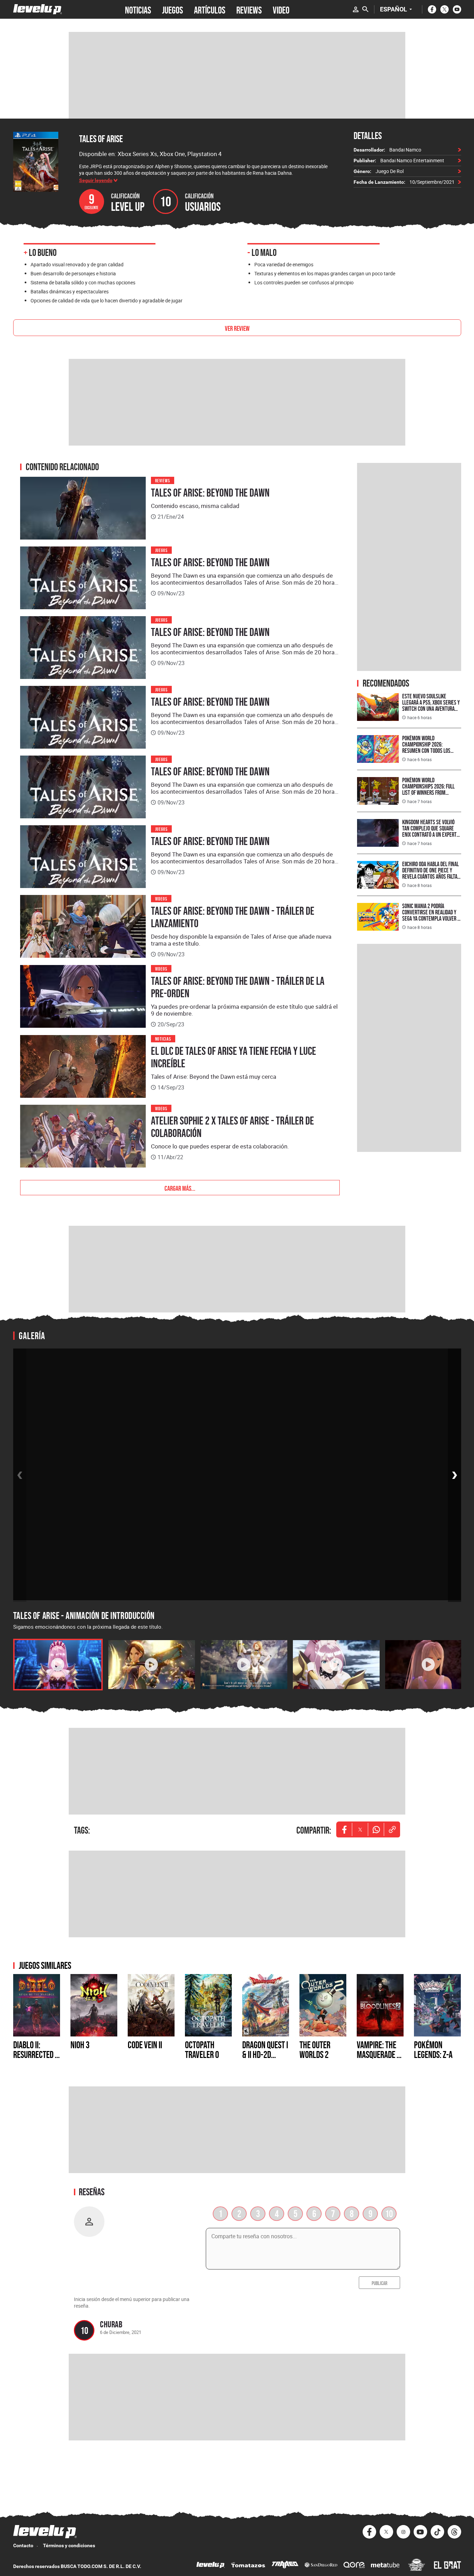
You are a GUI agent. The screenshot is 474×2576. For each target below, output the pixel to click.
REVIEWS (249, 9)
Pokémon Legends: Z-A (433, 2050)
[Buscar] (365, 9)
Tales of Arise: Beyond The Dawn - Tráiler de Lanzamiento (233, 917)
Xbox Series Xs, (139, 154)
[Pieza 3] (244, 1665)
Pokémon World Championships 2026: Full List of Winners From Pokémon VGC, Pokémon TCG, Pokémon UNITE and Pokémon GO (431, 796)
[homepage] (38, 9)
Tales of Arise (101, 139)
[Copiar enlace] (392, 1829)
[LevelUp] (211, 2566)
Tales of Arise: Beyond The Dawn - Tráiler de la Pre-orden (238, 987)
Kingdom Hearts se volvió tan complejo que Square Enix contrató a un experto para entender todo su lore (431, 831)
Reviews (163, 480)
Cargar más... (180, 1188)
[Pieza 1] (58, 1665)
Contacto (23, 2545)
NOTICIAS (138, 9)
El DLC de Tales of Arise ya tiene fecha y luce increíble (234, 1057)
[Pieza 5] (429, 1665)
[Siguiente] (455, 1475)
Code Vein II (145, 2045)
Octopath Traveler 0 (202, 2050)
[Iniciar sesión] (356, 9)
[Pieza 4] (336, 1665)
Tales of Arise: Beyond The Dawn (210, 493)
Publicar (379, 2283)
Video (281, 9)
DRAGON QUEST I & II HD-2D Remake (265, 2054)
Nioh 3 (80, 2045)
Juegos (162, 550)
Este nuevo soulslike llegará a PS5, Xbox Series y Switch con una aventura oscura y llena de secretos (431, 705)
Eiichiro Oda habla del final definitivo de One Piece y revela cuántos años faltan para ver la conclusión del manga (431, 876)
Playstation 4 (205, 154)
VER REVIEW (237, 328)
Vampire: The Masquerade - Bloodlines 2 (378, 2054)
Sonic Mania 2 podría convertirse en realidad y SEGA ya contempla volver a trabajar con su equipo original (431, 918)
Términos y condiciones (69, 2545)
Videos (161, 898)
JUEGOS (172, 9)
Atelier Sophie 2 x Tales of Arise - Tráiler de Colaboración (232, 1127)
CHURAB (111, 2324)
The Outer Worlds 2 (315, 2050)
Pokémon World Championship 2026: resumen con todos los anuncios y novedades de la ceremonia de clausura (431, 751)
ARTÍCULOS (210, 9)
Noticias (163, 1038)
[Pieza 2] (152, 1665)
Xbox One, (173, 154)
